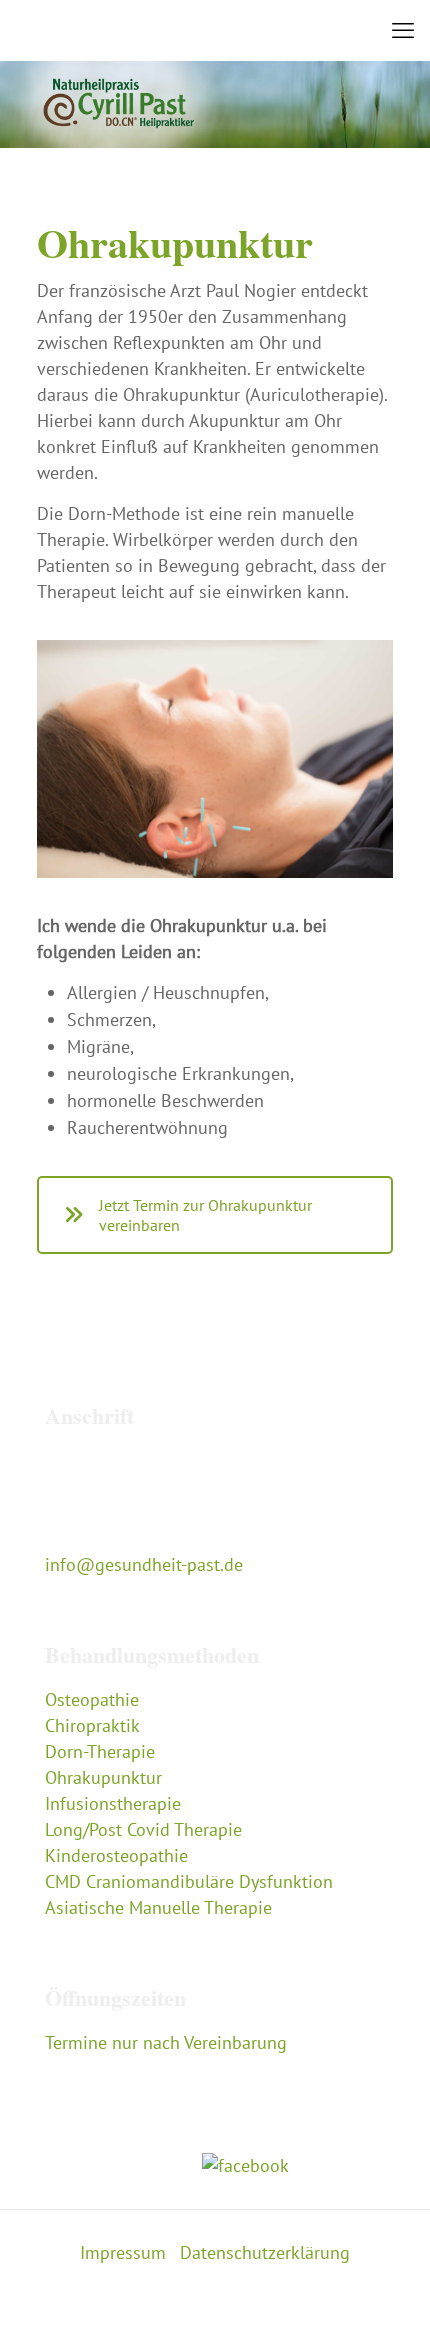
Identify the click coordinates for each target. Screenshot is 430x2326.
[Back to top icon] (389, 2285)
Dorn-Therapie (100, 1751)
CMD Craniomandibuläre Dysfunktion (189, 1881)
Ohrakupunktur (103, 1777)
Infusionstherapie (113, 1803)
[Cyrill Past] (215, 30)
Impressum (123, 2252)
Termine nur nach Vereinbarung (166, 2042)
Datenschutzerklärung (265, 2252)
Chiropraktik (92, 1725)
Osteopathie (92, 1699)
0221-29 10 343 (108, 1538)
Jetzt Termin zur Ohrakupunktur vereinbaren (205, 1215)
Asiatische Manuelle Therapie (158, 1907)
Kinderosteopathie (116, 1855)
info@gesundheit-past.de (144, 1564)
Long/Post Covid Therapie (143, 1829)
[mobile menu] (403, 30)
